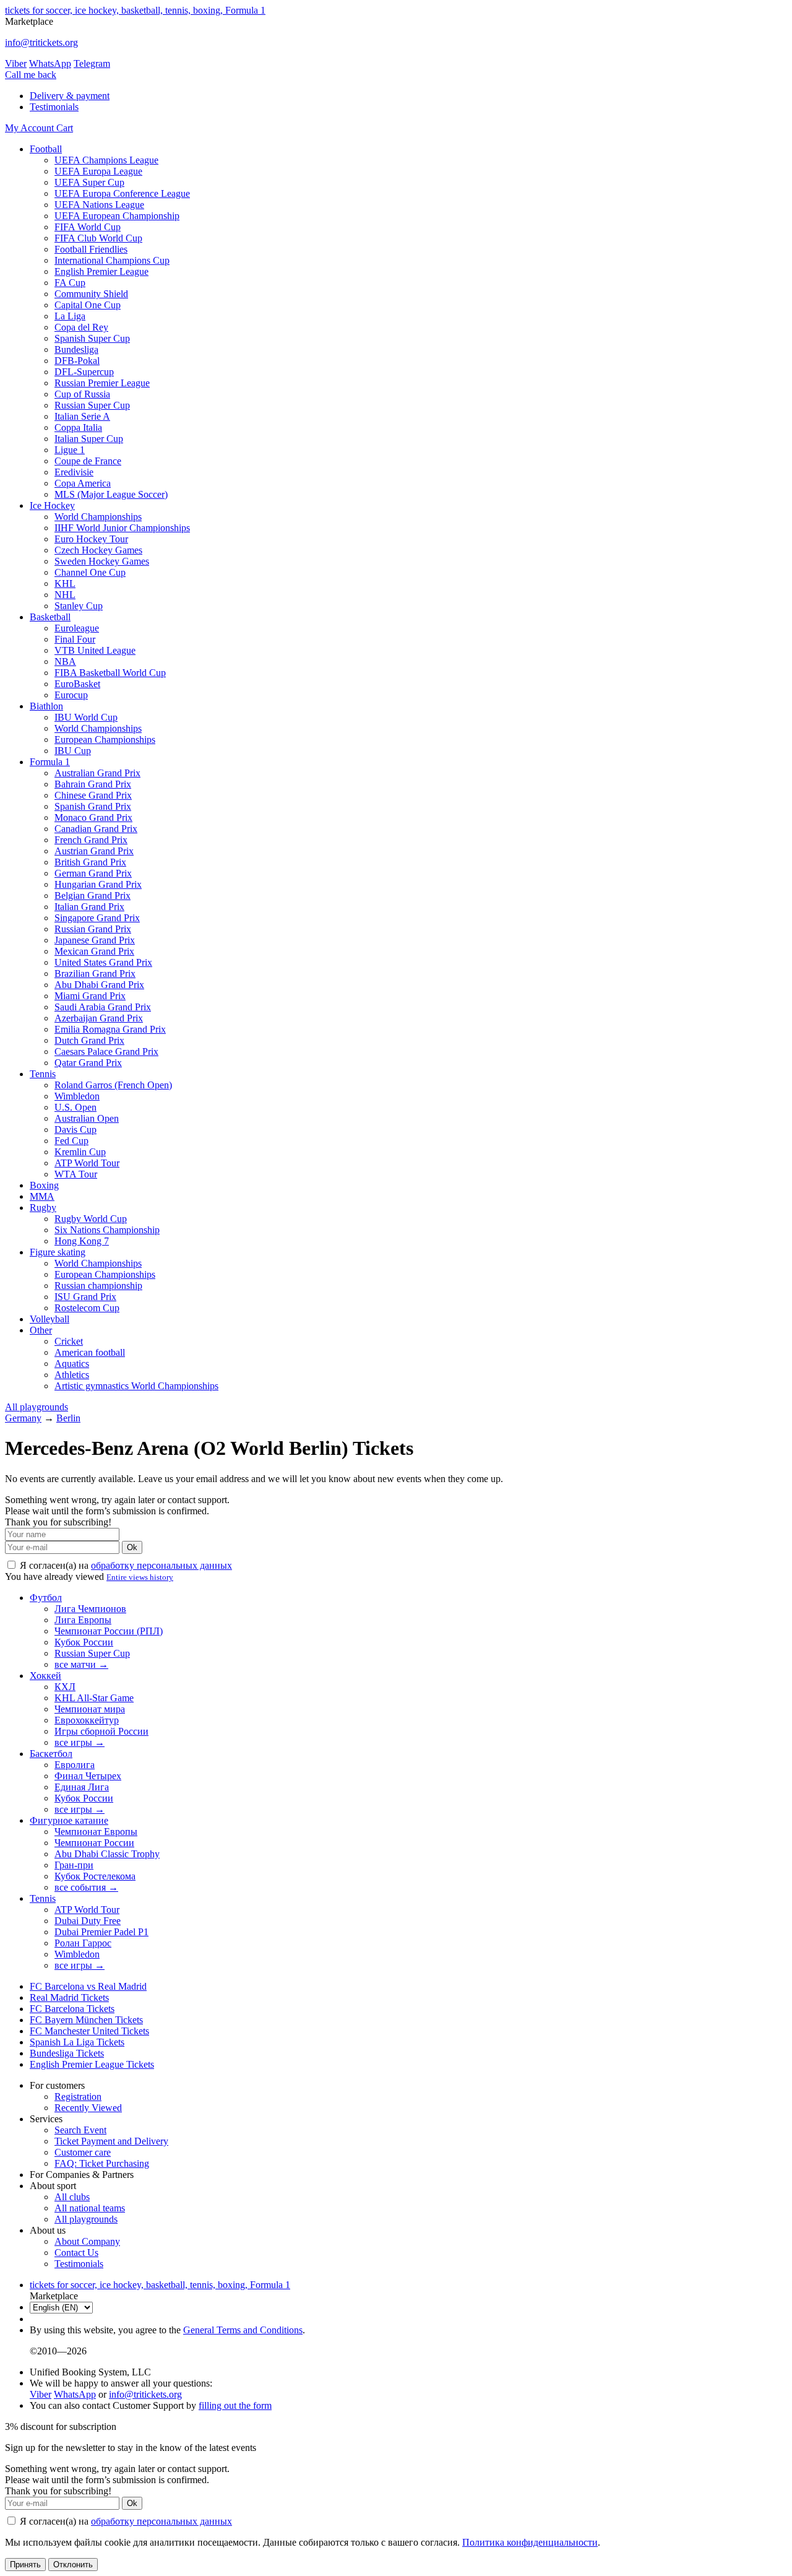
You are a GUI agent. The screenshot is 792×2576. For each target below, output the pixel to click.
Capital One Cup (88, 305)
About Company (87, 2241)
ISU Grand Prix (85, 1297)
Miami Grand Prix (90, 996)
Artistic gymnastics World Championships (136, 1386)
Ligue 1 (70, 450)
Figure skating (58, 1252)
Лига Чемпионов (90, 1609)
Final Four (75, 639)
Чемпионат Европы (96, 1832)
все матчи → (81, 1664)
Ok (132, 1547)
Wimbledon (77, 1096)
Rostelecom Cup (87, 1308)
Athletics (72, 1375)
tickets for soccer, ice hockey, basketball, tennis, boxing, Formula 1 (135, 10)
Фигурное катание (69, 1820)
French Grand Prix (91, 840)
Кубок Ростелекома (95, 1876)
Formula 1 (50, 762)
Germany (23, 1418)
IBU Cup (73, 751)
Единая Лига (82, 1787)
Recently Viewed (88, 2108)
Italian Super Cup (89, 439)
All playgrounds (37, 1407)
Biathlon (46, 706)
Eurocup (71, 695)
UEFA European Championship (117, 216)
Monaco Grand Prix (93, 817)
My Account (31, 128)
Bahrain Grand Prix (93, 784)
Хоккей (45, 1676)
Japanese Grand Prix (95, 940)
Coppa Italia (78, 427)
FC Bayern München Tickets (86, 2020)
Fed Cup (71, 1141)
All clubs (72, 2197)
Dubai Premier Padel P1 (101, 1932)
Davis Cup (75, 1130)
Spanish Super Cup (92, 338)
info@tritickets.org (41, 42)
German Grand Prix (93, 873)
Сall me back (31, 75)
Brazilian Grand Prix (95, 974)
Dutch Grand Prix (89, 1040)
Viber (16, 63)
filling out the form (235, 2405)
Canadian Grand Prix (96, 829)
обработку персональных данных (161, 1565)
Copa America (83, 483)
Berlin (68, 1418)
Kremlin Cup (80, 1152)
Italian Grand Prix (89, 907)
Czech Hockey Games (98, 550)
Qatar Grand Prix (88, 1063)
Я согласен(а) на (125, 1565)
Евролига (75, 1765)
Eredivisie (74, 472)
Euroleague (77, 628)
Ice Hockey (52, 505)
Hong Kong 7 (82, 1241)
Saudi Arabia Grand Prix (103, 1007)
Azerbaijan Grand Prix (99, 1018)
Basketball (50, 617)
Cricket (69, 1341)
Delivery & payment (70, 96)
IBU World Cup (86, 717)
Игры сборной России (101, 1731)
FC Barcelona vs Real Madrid (88, 1986)
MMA (42, 1196)
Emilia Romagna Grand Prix (110, 1029)
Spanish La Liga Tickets (77, 2042)
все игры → (80, 1742)
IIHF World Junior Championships (122, 528)
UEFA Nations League (99, 205)
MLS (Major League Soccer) (111, 494)
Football (46, 149)
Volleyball (49, 1319)
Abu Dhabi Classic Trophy (107, 1854)
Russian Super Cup (92, 405)
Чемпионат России (94, 1843)
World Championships (98, 517)
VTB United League (95, 650)
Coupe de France (88, 461)
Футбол (46, 1598)
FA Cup (70, 283)
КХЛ (65, 1687)
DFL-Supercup (84, 372)
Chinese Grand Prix (93, 795)
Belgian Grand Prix (93, 896)
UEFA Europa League (98, 171)
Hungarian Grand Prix (98, 884)
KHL (65, 583)
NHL (65, 595)
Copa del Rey (81, 327)
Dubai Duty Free (88, 1921)
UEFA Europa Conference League (122, 193)
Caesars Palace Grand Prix (106, 1052)
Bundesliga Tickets (67, 2053)
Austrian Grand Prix (94, 851)
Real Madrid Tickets (69, 1997)
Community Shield (91, 294)
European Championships (105, 739)
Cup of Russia (82, 394)
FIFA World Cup (88, 227)
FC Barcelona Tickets (72, 2009)
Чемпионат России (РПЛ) (109, 1631)
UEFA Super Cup (89, 182)
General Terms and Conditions (243, 2330)
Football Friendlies (91, 249)
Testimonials (54, 107)
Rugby (43, 1208)
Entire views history (140, 1577)
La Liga (70, 316)
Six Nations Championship (107, 1230)
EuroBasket (77, 684)
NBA (65, 661)
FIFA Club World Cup (98, 238)
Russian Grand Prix (93, 929)
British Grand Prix (90, 862)
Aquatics (72, 1364)
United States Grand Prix (103, 962)
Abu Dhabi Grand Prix (99, 985)
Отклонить (73, 2565)
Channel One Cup (90, 572)
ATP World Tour (87, 1163)
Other (41, 1330)
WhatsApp (50, 63)
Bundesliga (76, 349)
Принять (25, 2565)
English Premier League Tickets (92, 2064)
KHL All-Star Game (94, 1698)
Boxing (44, 1185)
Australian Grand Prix (97, 773)
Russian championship (98, 1286)
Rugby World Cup (91, 1219)
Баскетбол (51, 1754)
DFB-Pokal (77, 361)
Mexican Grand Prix (94, 951)
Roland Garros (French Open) (113, 1085)
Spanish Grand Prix (93, 806)
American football (90, 1352)
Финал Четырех (88, 1776)
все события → (86, 1887)
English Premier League (101, 271)
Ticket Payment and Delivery (111, 2141)
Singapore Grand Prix (97, 918)
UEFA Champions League (106, 160)
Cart (65, 128)
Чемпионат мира (90, 1709)
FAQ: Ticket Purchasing (102, 2163)
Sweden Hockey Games (102, 561)
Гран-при (74, 1865)
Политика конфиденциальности (530, 2542)
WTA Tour (76, 1174)
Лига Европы (83, 1620)
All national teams (90, 2208)
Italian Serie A (82, 416)
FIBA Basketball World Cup (110, 673)
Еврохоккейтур (87, 1720)
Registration (78, 2097)
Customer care (83, 2152)
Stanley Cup (79, 606)
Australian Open (87, 1118)
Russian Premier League (102, 383)
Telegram (92, 63)
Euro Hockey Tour (91, 539)
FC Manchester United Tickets (89, 2031)
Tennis (43, 1074)
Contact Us (76, 2253)
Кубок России (84, 1642)
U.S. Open (75, 1107)
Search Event (80, 2130)
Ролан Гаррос (83, 1943)
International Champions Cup (112, 260)
